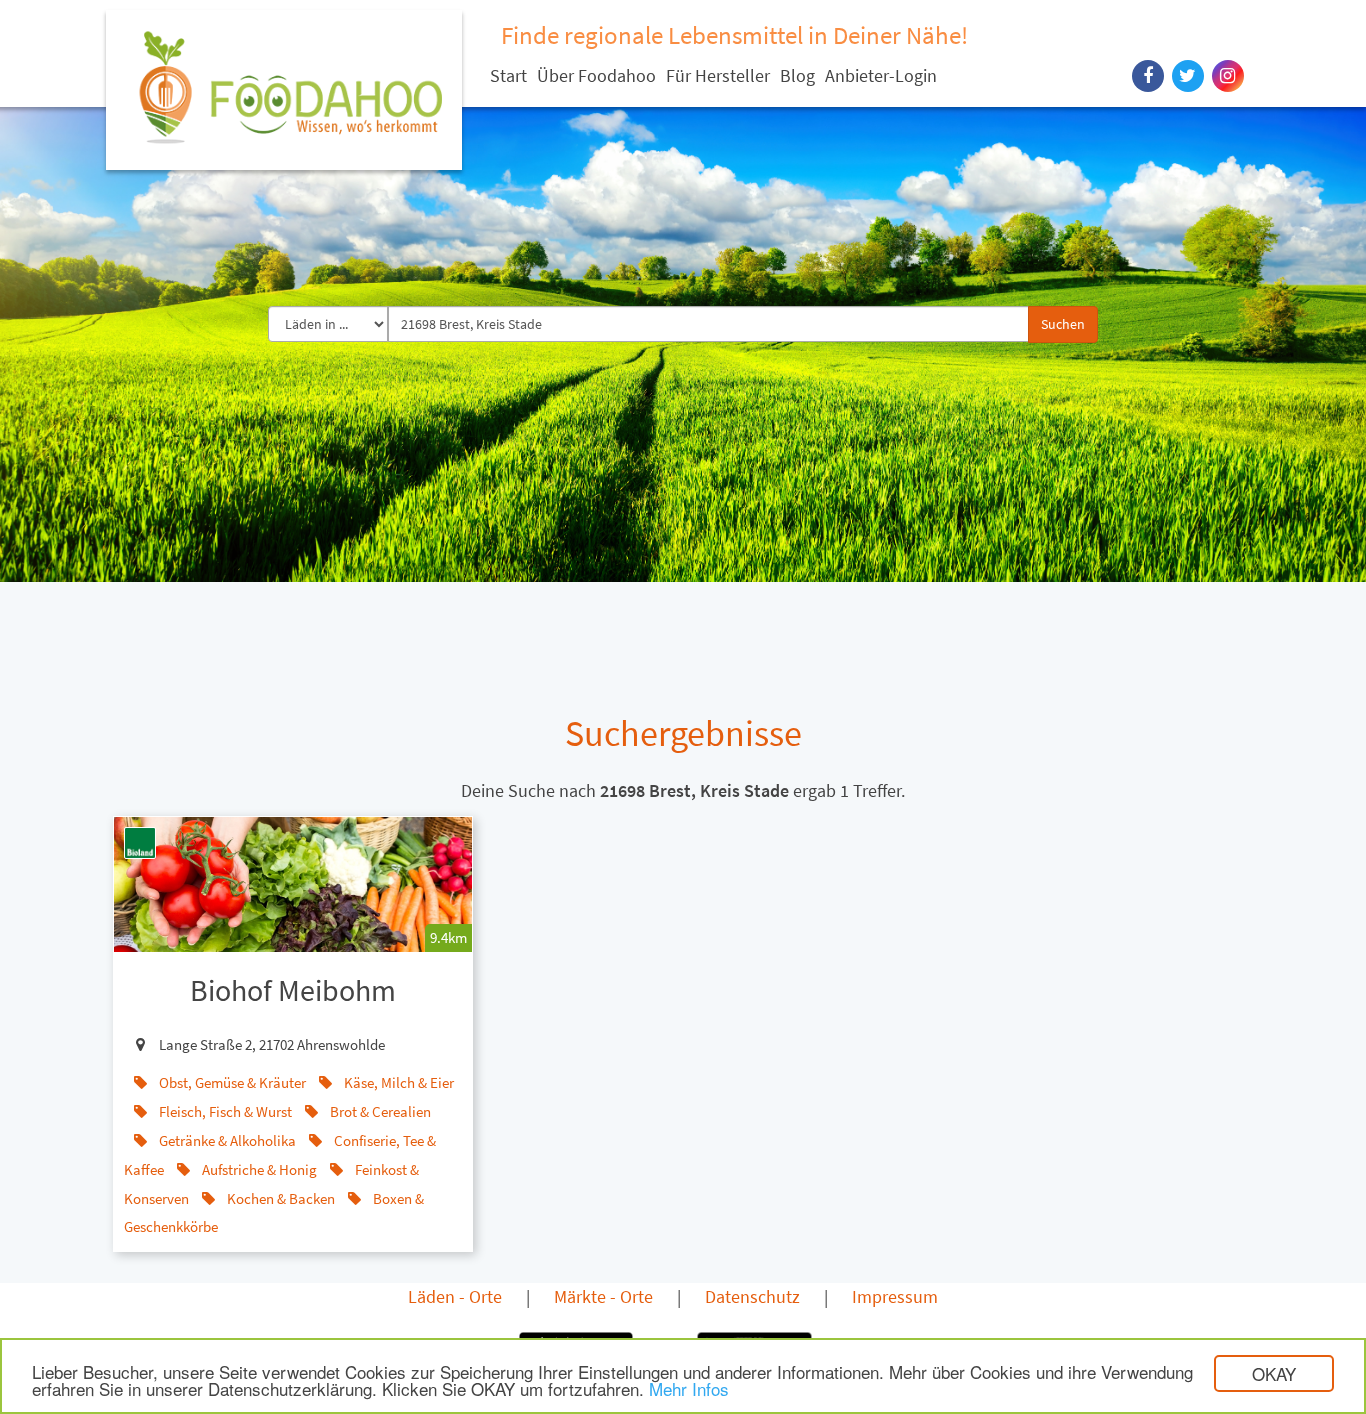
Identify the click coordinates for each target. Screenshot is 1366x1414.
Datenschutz (752, 1296)
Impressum (895, 1296)
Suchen (1063, 324)
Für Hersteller (718, 75)
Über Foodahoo (596, 75)
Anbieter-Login (881, 75)
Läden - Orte (455, 1296)
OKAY (1274, 1373)
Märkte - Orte (603, 1296)
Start (508, 75)
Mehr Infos (689, 1388)
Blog (797, 75)
